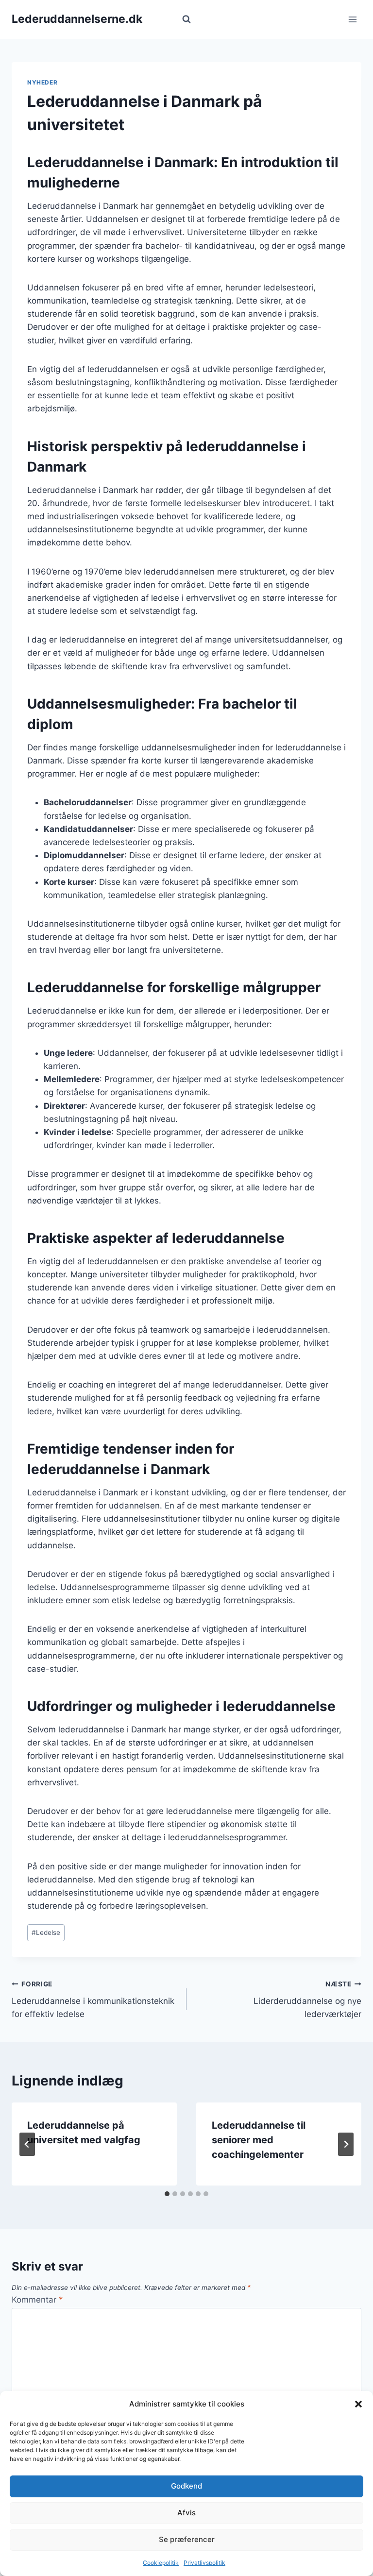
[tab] (167, 2194)
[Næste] (346, 2144)
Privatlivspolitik (204, 2563)
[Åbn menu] (352, 19)
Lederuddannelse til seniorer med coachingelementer (259, 2140)
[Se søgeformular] (186, 19)
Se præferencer (187, 2539)
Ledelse (46, 1932)
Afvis (186, 2513)
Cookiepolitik (161, 2563)
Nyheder (42, 82)
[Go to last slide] (27, 2144)
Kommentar (37, 2300)
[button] (358, 2404)
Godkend (186, 2486)
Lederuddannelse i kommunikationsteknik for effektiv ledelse (93, 2000)
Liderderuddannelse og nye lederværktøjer (307, 2000)
